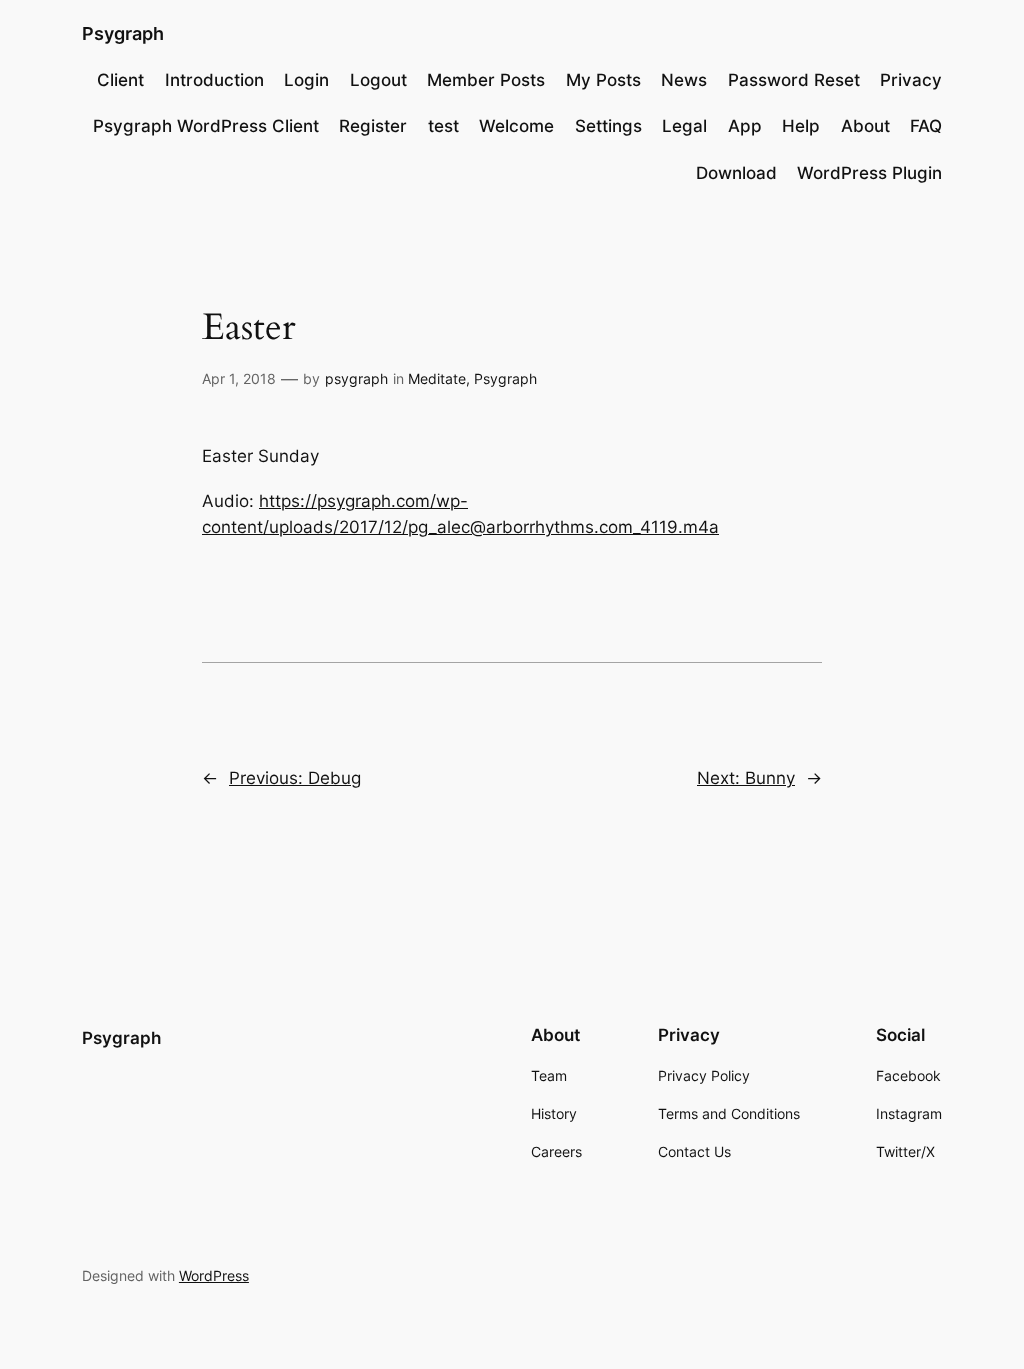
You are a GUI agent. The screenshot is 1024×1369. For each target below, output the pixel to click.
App (745, 126)
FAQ (926, 126)
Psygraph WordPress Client (206, 126)
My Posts (603, 80)
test (443, 126)
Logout (378, 80)
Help (801, 126)
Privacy (911, 80)
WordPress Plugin (869, 173)
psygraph (356, 378)
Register (373, 126)
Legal (684, 126)
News (684, 80)
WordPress (214, 1275)
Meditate (437, 378)
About (865, 126)
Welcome (516, 126)
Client (120, 80)
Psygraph (123, 33)
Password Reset (794, 80)
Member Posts (486, 80)
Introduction (214, 80)
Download (736, 173)
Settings (608, 126)
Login (306, 80)
